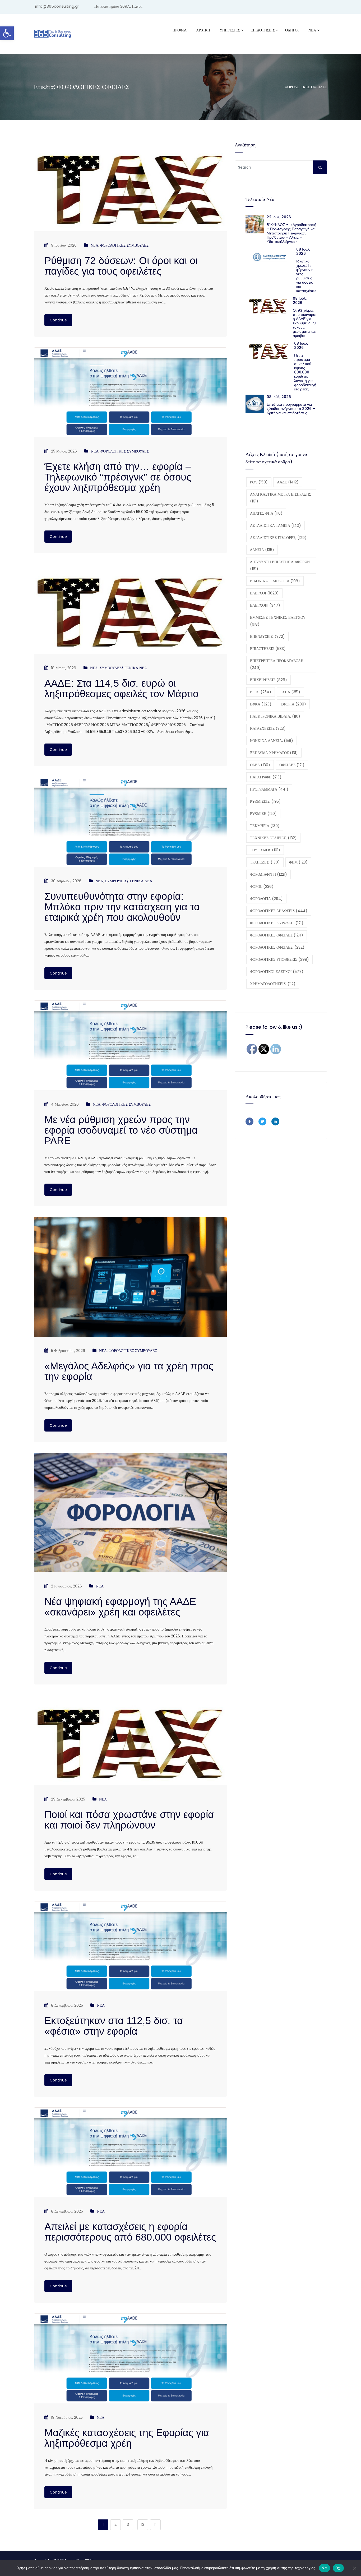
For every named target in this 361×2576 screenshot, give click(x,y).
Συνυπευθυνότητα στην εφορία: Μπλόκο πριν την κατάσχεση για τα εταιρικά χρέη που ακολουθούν (122, 907)
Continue (58, 320)
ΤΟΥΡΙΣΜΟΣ (265, 850)
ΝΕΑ (312, 30)
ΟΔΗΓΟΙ (292, 30)
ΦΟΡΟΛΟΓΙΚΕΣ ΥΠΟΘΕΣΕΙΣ (279, 959)
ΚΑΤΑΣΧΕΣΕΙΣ (268, 728)
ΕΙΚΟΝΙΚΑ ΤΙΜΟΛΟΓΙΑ (275, 581)
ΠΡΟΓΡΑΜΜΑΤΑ (269, 789)
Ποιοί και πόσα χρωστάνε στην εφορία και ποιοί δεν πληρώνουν (129, 1820)
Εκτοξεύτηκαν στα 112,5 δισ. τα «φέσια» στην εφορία (114, 2026)
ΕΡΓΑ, (261, 692)
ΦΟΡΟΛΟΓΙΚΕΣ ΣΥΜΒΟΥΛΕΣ (124, 245)
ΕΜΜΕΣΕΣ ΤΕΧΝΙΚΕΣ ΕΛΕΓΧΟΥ (278, 621)
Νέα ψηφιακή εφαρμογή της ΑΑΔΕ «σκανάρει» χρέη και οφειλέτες (120, 1607)
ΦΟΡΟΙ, (262, 887)
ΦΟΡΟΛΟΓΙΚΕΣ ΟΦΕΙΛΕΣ (277, 935)
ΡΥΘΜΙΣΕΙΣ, (265, 801)
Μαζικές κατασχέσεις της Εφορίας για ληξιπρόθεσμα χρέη (127, 2438)
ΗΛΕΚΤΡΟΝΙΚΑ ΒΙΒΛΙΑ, (275, 716)
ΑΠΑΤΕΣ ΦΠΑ (266, 513)
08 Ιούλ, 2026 (303, 251)
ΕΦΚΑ (261, 704)
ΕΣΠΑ (290, 692)
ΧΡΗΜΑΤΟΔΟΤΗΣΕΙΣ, (273, 984)
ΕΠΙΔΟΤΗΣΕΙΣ (268, 649)
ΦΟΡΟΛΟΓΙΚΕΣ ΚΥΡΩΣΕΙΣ (277, 923)
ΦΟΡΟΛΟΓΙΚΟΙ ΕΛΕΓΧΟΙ (277, 972)
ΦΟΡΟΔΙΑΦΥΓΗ (269, 874)
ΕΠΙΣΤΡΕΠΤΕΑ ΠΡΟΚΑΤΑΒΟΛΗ (277, 664)
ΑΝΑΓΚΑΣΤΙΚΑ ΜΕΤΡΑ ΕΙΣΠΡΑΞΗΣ (281, 498)
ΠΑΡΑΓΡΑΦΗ (266, 777)
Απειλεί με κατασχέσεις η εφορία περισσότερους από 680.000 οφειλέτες (130, 2232)
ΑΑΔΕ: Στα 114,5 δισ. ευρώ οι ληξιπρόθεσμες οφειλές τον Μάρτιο (121, 689)
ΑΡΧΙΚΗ (203, 30)
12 (143, 2524)
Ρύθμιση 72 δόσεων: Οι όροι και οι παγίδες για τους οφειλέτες (121, 266)
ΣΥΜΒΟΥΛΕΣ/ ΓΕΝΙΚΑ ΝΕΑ (123, 668)
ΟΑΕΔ (260, 765)
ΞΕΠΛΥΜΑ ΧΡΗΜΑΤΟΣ (274, 753)
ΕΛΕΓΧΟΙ (264, 593)
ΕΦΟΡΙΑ (293, 704)
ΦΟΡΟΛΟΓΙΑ (266, 899)
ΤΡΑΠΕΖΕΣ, (265, 862)
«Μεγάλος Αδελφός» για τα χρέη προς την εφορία (129, 1371)
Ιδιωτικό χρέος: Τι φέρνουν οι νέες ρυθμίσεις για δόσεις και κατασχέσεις (306, 276)
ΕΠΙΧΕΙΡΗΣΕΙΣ (269, 680)
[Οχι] (354, 2568)
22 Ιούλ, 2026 (279, 217)
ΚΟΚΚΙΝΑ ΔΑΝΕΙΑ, (272, 741)
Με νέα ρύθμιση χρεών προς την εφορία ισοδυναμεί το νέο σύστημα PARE (121, 1130)
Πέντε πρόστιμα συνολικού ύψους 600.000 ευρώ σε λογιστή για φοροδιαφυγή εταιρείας (305, 372)
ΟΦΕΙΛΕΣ (292, 765)
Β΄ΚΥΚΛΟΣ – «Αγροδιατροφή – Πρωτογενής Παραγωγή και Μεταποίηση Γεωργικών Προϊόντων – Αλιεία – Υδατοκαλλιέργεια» (291, 233)
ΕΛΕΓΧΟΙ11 (265, 605)
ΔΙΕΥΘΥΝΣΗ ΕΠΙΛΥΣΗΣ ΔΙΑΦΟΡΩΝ (280, 565)
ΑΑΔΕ (288, 482)
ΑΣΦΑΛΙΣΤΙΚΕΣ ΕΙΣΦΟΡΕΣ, (278, 538)
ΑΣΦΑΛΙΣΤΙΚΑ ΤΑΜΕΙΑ (276, 525)
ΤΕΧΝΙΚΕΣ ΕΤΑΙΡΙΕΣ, (273, 838)
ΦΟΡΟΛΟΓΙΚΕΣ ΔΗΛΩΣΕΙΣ (279, 911)
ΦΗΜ (298, 862)
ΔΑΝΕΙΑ (262, 550)
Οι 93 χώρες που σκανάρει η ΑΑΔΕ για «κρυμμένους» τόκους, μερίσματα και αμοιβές (305, 323)
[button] (7, 33)
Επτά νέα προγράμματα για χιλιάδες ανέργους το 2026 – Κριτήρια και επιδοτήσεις (291, 409)
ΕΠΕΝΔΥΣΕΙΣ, (267, 636)
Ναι (325, 2568)
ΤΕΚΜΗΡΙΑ (265, 826)
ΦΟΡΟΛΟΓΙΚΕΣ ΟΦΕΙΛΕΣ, (277, 947)
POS (259, 482)
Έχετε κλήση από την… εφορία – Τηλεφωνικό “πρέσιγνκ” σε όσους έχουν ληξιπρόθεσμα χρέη (118, 477)
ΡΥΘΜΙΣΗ (263, 814)
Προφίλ (180, 30)
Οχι (338, 2568)
